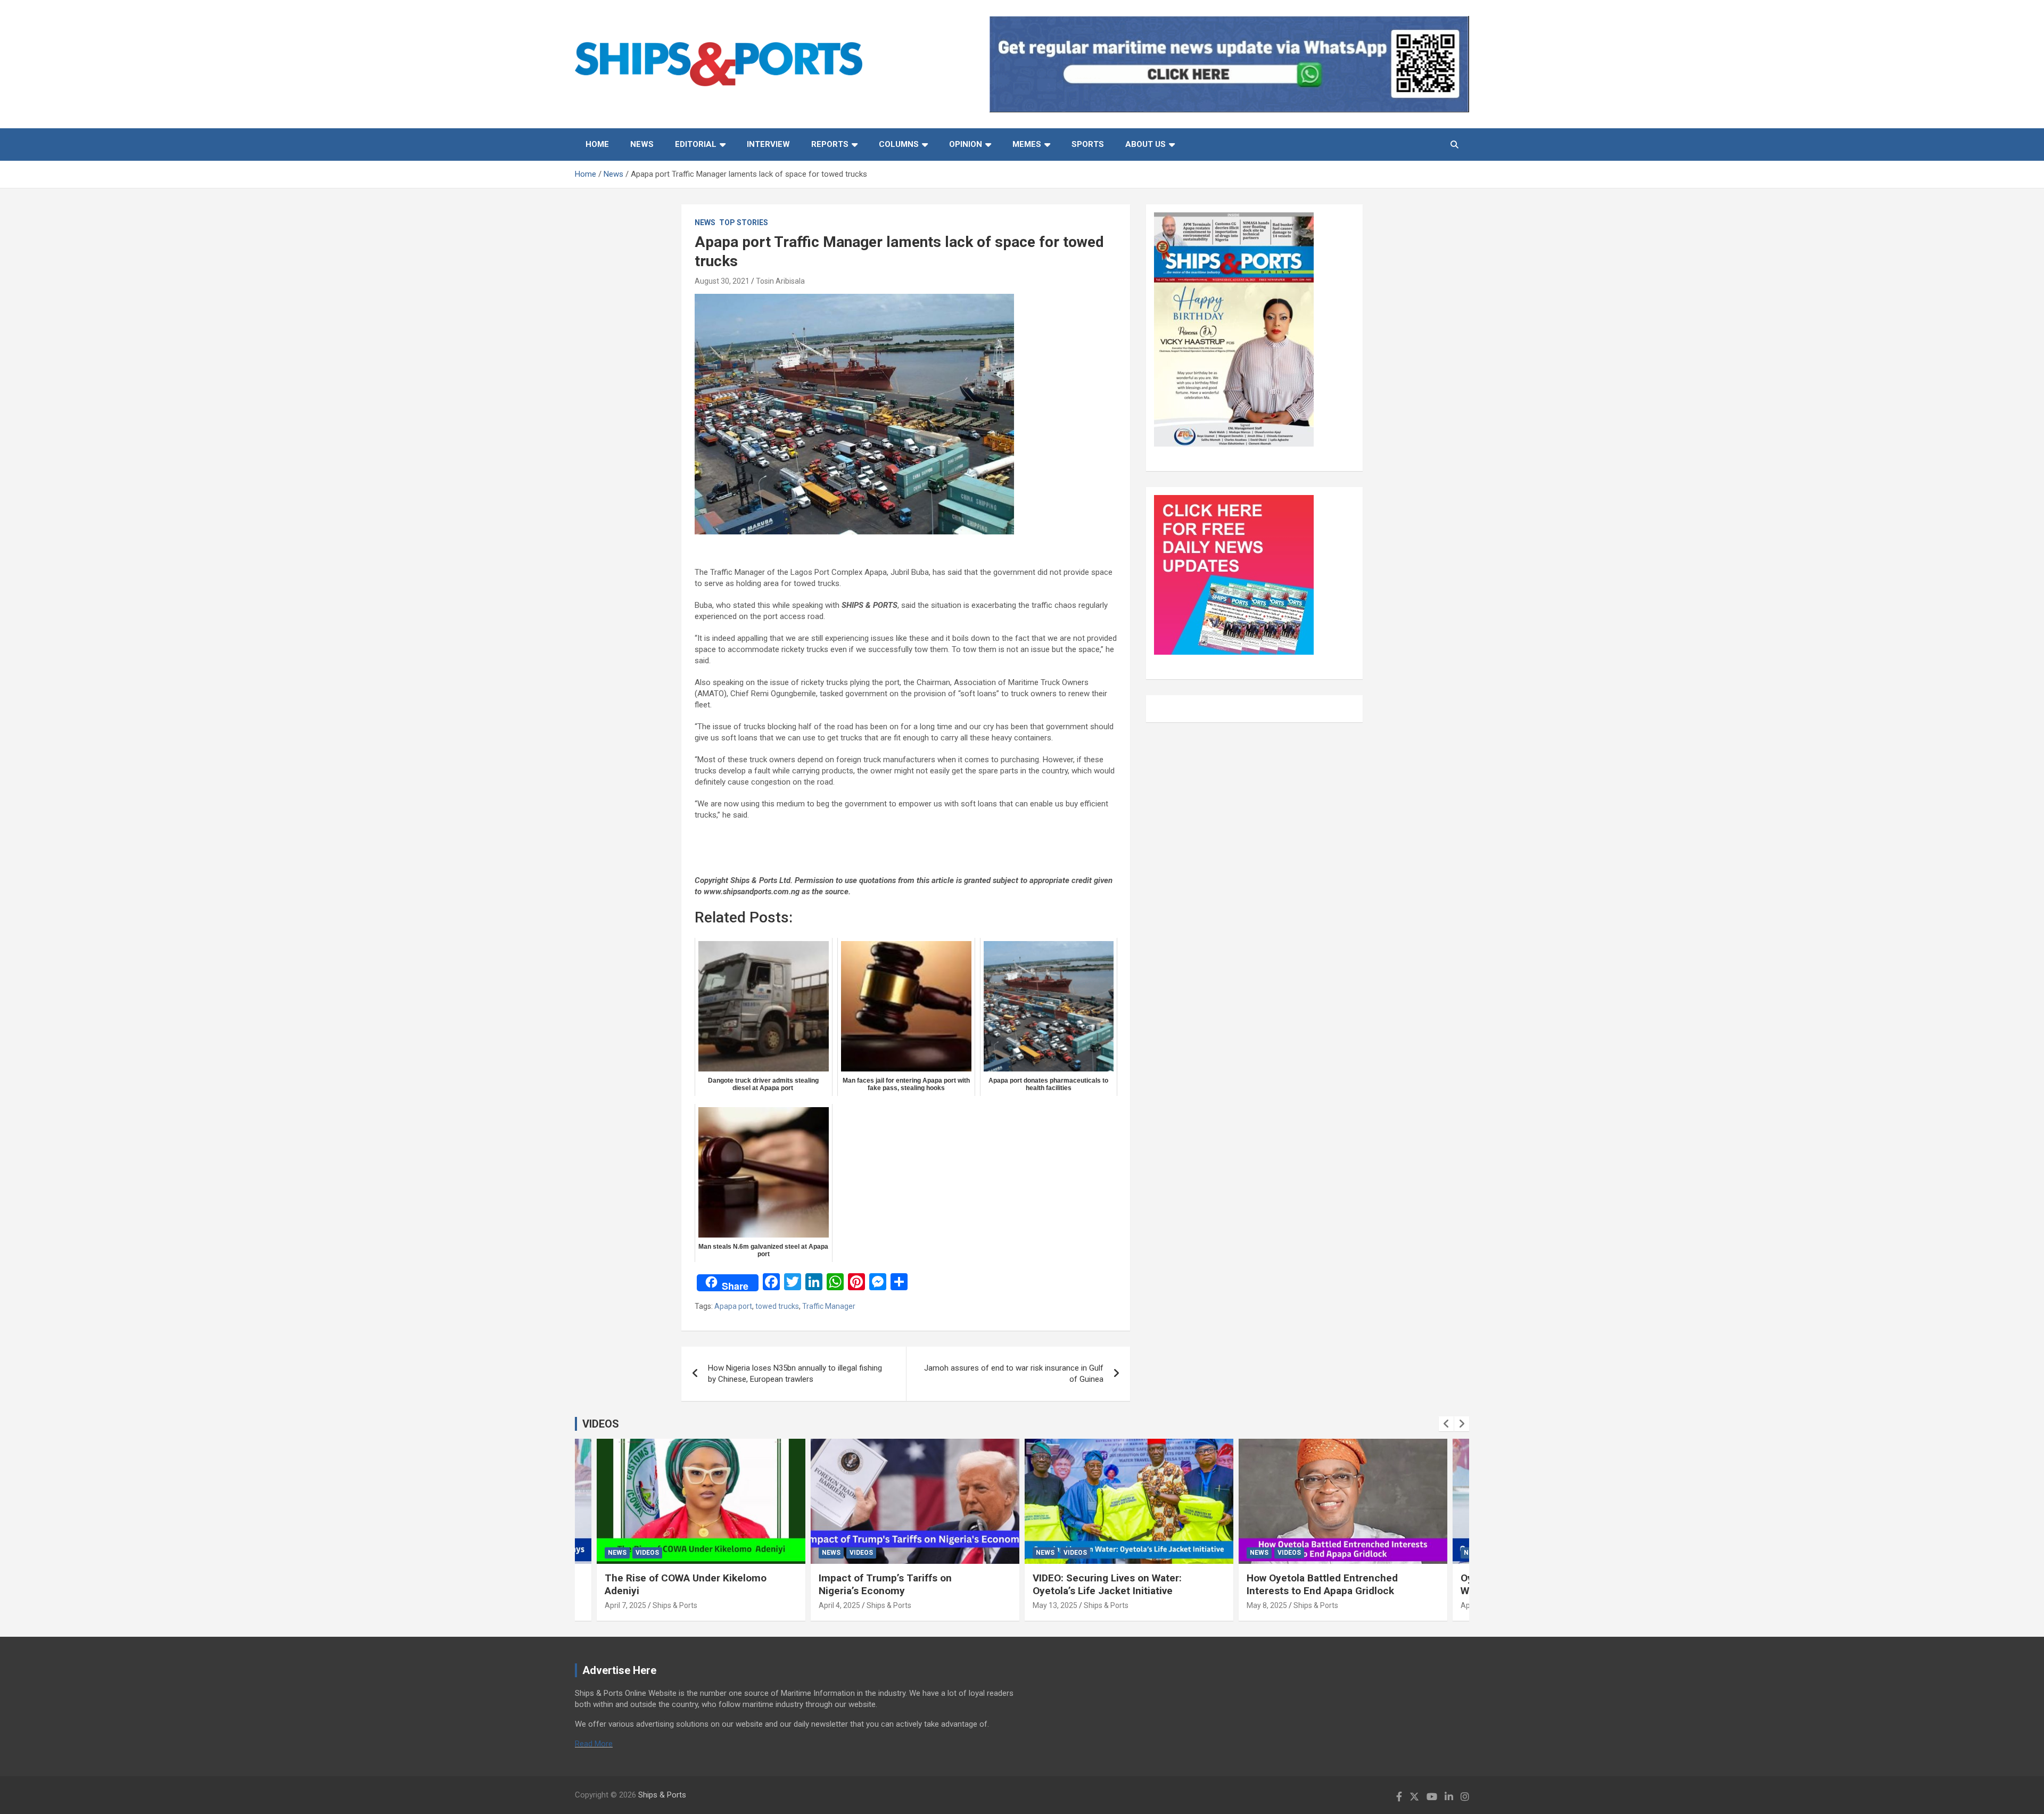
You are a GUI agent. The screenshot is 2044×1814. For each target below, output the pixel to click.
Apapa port (733, 1306)
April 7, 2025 (625, 1605)
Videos (647, 1553)
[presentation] (1446, 1424)
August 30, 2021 (722, 281)
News (642, 144)
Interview (768, 144)
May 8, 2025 (1267, 1605)
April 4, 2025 (839, 1605)
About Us (1145, 144)
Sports (1088, 144)
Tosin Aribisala (780, 281)
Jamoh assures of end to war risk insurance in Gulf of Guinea (1014, 1374)
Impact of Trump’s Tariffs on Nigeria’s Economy (885, 1585)
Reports (830, 144)
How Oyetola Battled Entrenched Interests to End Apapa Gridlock (1322, 1585)
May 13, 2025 (1055, 1605)
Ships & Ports (675, 1605)
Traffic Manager (829, 1306)
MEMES (1027, 144)
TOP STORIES (744, 222)
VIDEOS (601, 1424)
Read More (594, 1744)
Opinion (966, 144)
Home (597, 144)
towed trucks (777, 1306)
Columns (899, 144)
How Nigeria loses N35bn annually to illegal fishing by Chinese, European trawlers (795, 1374)
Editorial (696, 144)
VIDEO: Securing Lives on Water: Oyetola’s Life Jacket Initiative (1107, 1585)
